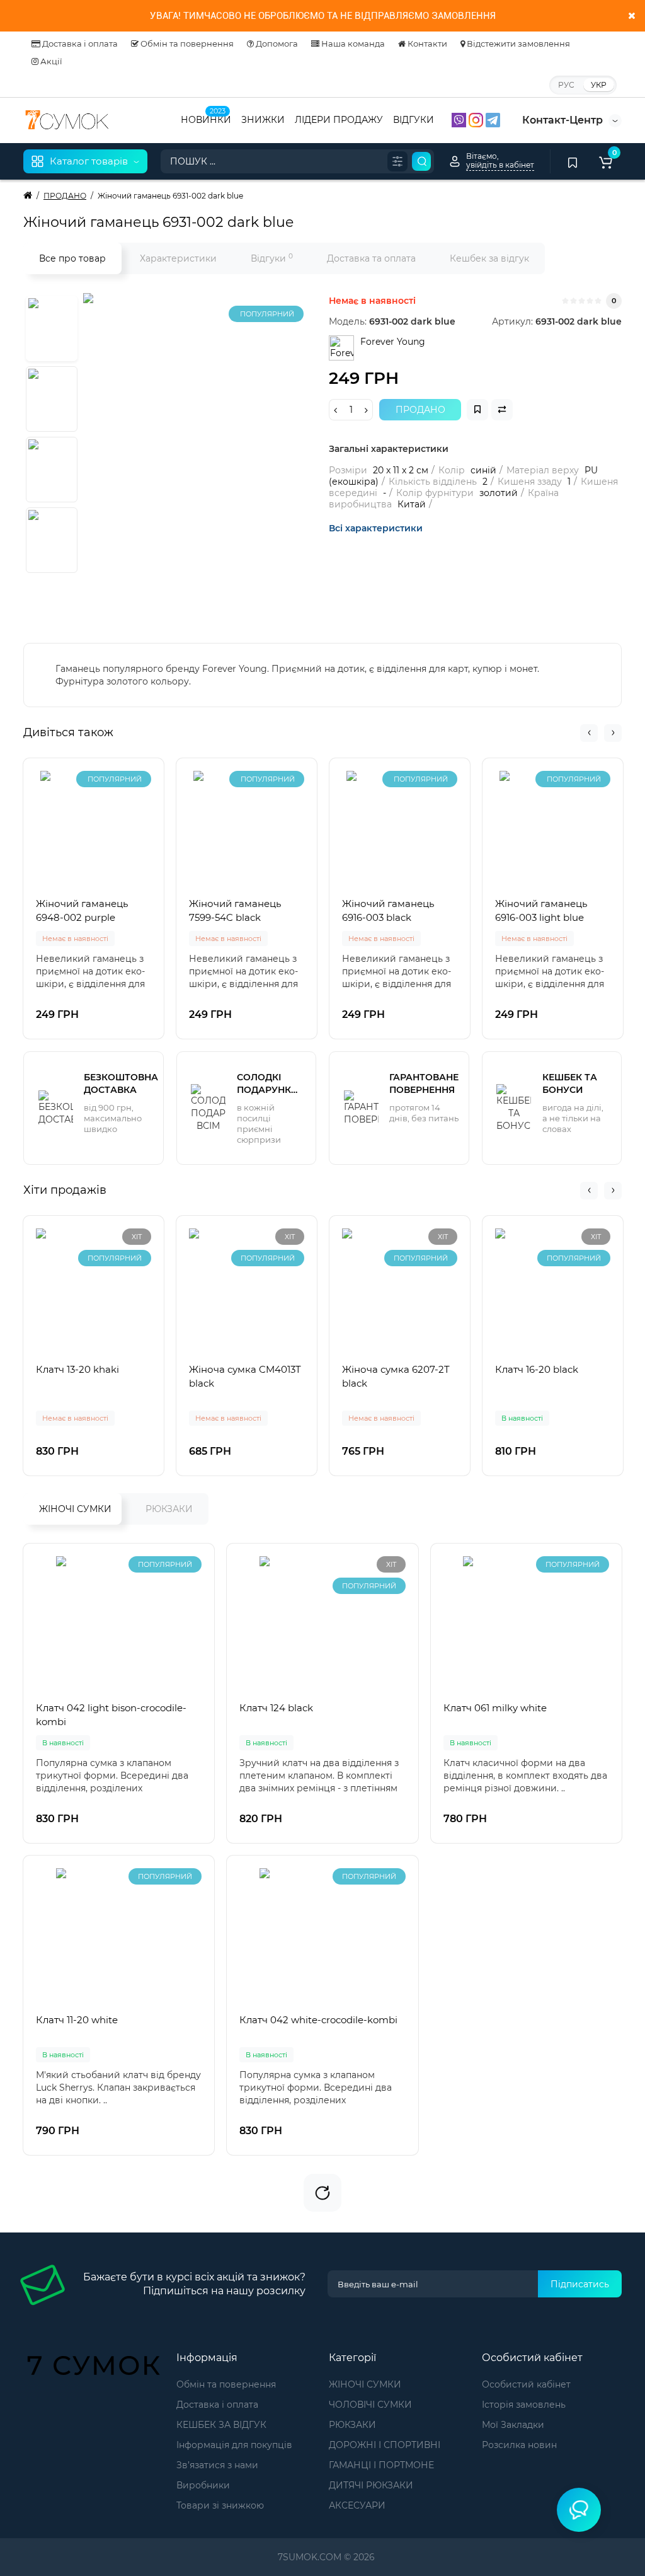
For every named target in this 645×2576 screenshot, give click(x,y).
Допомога (276, 43)
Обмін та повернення (186, 43)
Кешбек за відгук (489, 258)
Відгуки (272, 258)
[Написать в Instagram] (477, 119)
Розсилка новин (519, 2445)
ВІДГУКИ (414, 120)
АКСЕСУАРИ (357, 2505)
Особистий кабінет (526, 2384)
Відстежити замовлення (517, 43)
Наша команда (352, 43)
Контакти (426, 43)
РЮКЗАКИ (169, 1509)
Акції (50, 61)
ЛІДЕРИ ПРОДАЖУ (339, 120)
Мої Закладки (513, 2425)
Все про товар (72, 258)
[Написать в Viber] (460, 119)
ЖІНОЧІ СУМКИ (75, 1509)
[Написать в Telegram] (493, 119)
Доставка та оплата (371, 258)
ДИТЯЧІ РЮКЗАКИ (371, 2485)
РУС (566, 85)
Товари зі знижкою (220, 2505)
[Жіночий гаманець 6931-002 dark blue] (241, 451)
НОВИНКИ (206, 118)
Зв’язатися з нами (217, 2465)
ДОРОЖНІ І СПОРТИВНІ (385, 2445)
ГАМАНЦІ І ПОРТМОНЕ (381, 2465)
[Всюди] (397, 161)
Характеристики (178, 258)
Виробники (203, 2485)
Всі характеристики (376, 528)
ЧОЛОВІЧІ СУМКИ (370, 2405)
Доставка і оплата (79, 43)
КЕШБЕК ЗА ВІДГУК (221, 2425)
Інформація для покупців (234, 2445)
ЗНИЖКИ (263, 120)
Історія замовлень (524, 2405)
